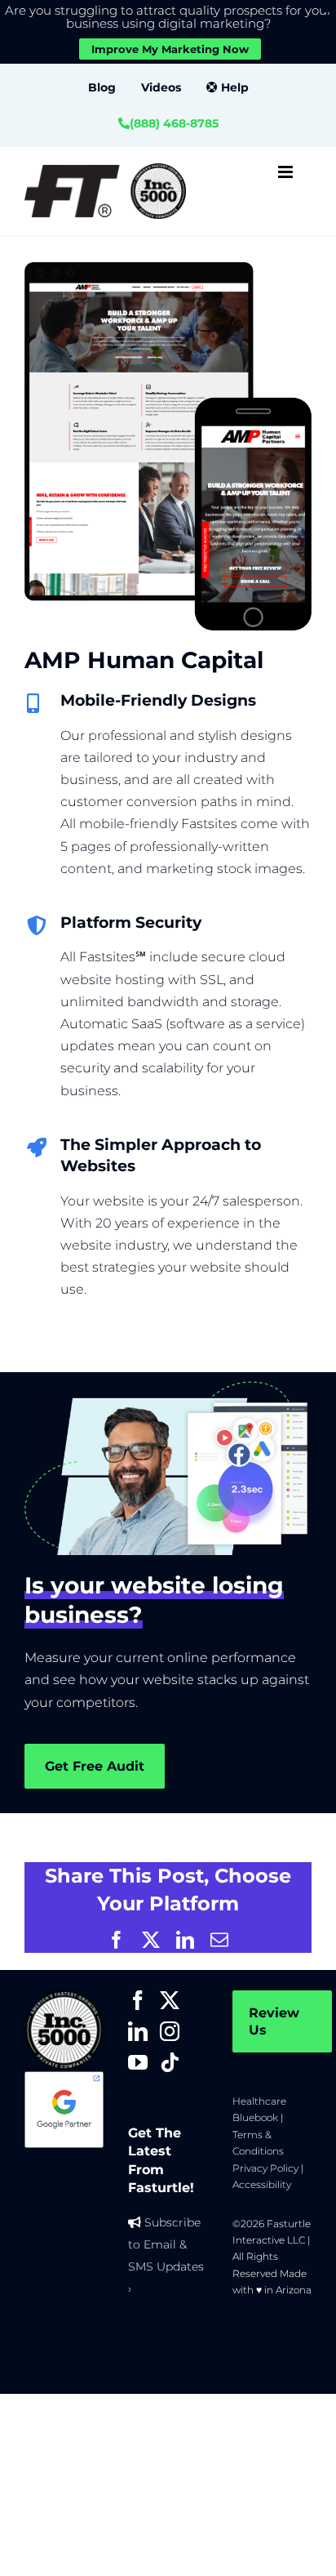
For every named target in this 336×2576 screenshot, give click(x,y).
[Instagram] (170, 2031)
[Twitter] (170, 2000)
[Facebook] (138, 2000)
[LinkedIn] (138, 2031)
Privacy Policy (265, 2168)
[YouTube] (138, 2062)
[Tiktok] (170, 2062)
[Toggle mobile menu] (287, 172)
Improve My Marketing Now (170, 49)
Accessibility (262, 2184)
